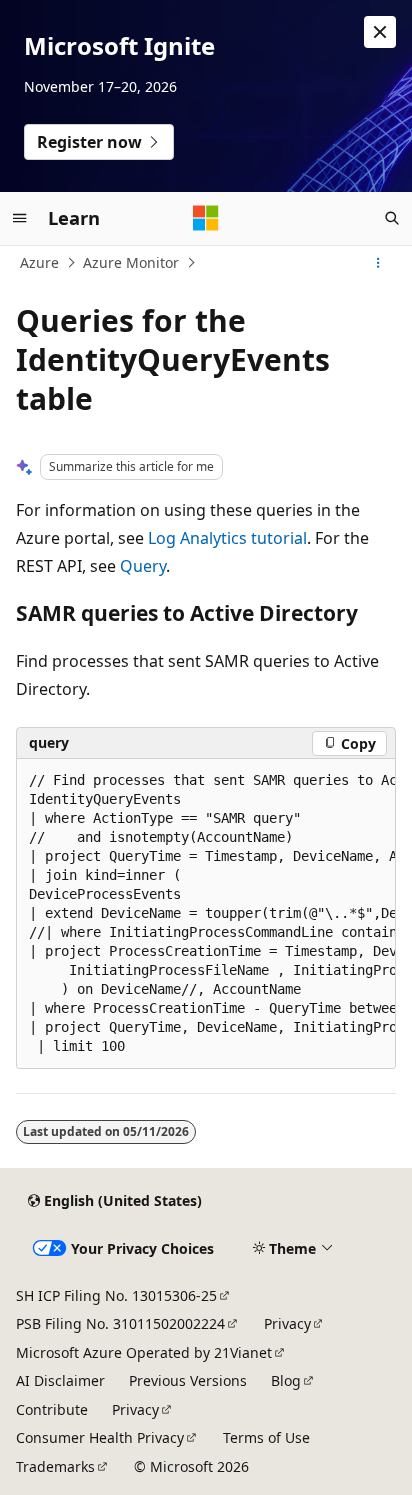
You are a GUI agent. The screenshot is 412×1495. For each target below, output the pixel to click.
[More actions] (378, 263)
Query (143, 566)
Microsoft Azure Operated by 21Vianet (144, 1352)
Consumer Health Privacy (100, 1437)
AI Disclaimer (60, 1380)
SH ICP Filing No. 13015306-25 (116, 1295)
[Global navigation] (20, 218)
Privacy (287, 1323)
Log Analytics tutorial (227, 538)
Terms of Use (266, 1437)
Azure (39, 262)
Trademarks (55, 1466)
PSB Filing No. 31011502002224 (120, 1323)
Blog (286, 1380)
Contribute (52, 1409)
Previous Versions (188, 1380)
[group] (206, 914)
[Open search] (392, 218)
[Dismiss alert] (380, 32)
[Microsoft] (206, 218)
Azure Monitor (131, 262)
